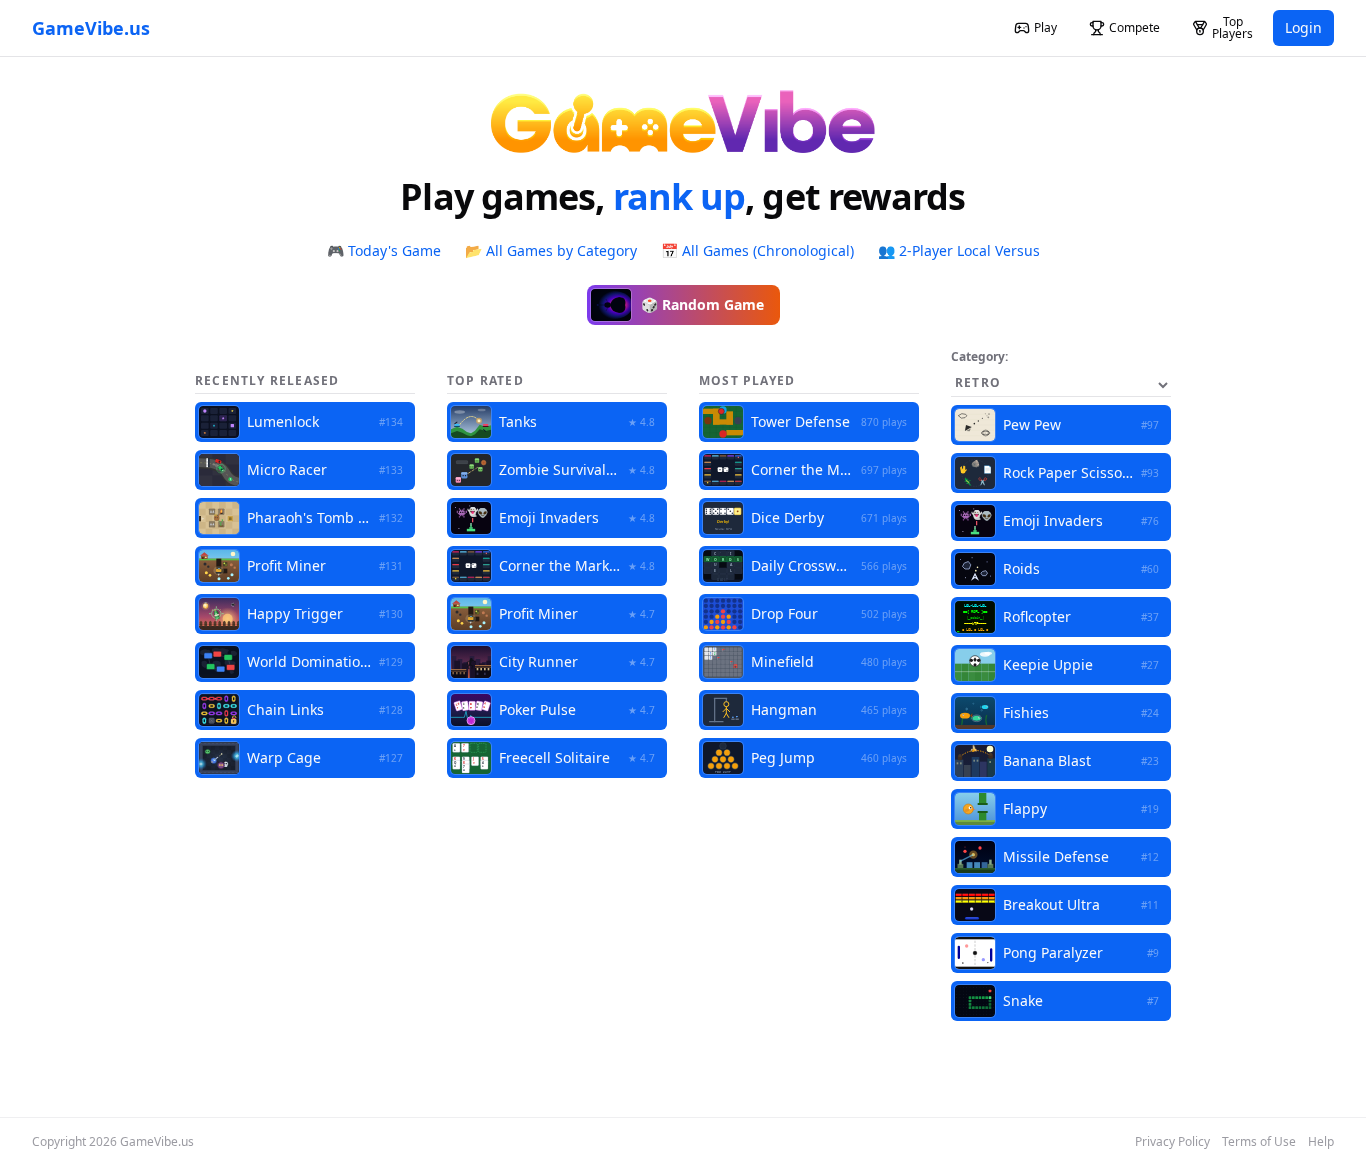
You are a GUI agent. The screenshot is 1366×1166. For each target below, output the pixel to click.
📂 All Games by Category (551, 250)
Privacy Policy (1172, 1142)
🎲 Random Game (702, 304)
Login (1303, 27)
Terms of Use (1259, 1142)
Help (1321, 1142)
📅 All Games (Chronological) (757, 250)
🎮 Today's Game (384, 250)
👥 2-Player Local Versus (959, 250)
